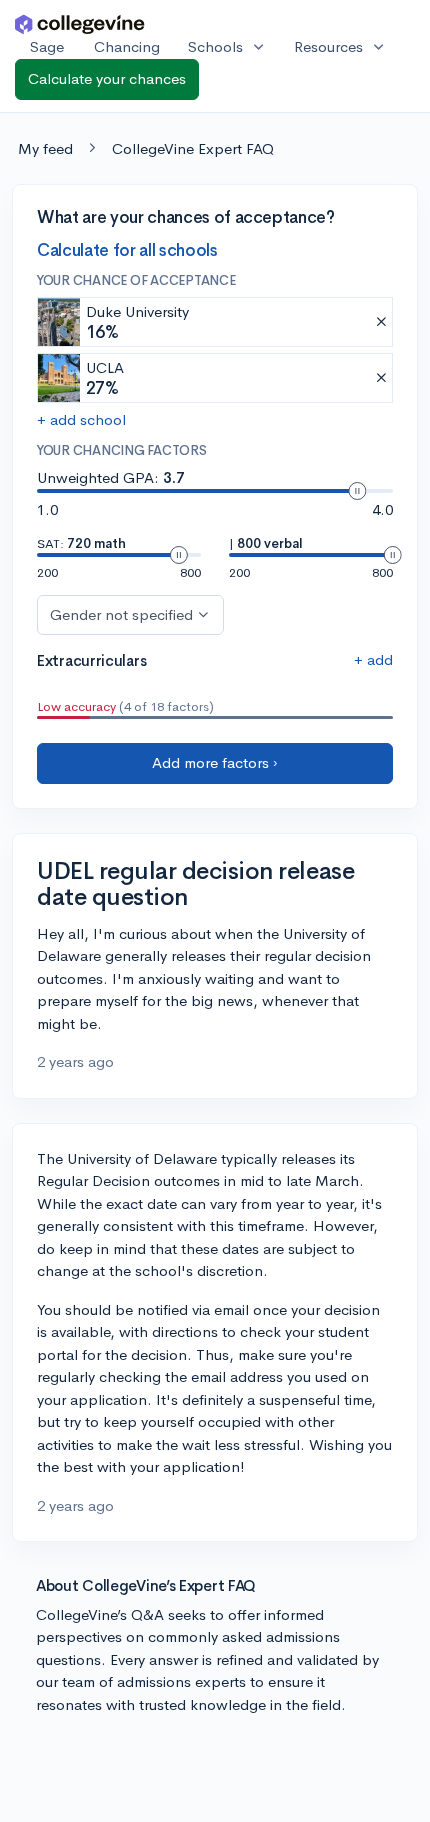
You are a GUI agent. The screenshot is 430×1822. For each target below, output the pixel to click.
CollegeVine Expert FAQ (193, 148)
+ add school (81, 419)
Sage (47, 46)
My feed (45, 148)
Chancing (127, 46)
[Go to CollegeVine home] (80, 23)
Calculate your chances (107, 78)
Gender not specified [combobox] (121, 614)
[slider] (357, 491)
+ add (373, 659)
